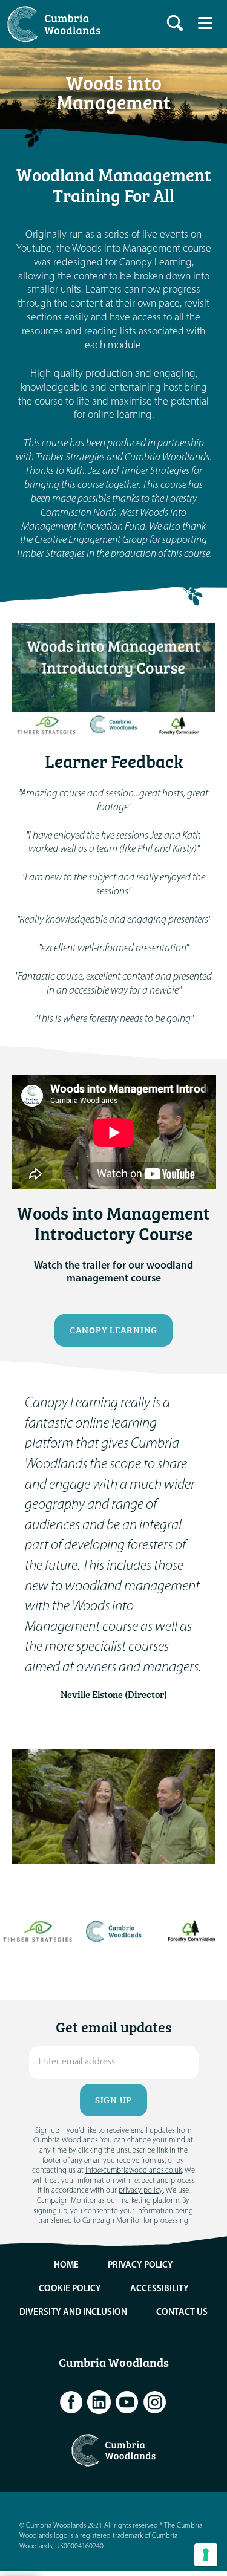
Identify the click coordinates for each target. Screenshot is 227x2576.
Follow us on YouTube (127, 2402)
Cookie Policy (70, 2289)
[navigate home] (57, 24)
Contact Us (182, 2313)
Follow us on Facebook (71, 2402)
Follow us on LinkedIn (99, 2402)
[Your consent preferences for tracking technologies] (206, 2555)
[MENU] (205, 23)
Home (66, 2265)
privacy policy (141, 2191)
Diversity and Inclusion (73, 2313)
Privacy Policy (140, 2265)
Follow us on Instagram (155, 2402)
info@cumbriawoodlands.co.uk (133, 2171)
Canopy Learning (113, 1330)
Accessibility (160, 2289)
